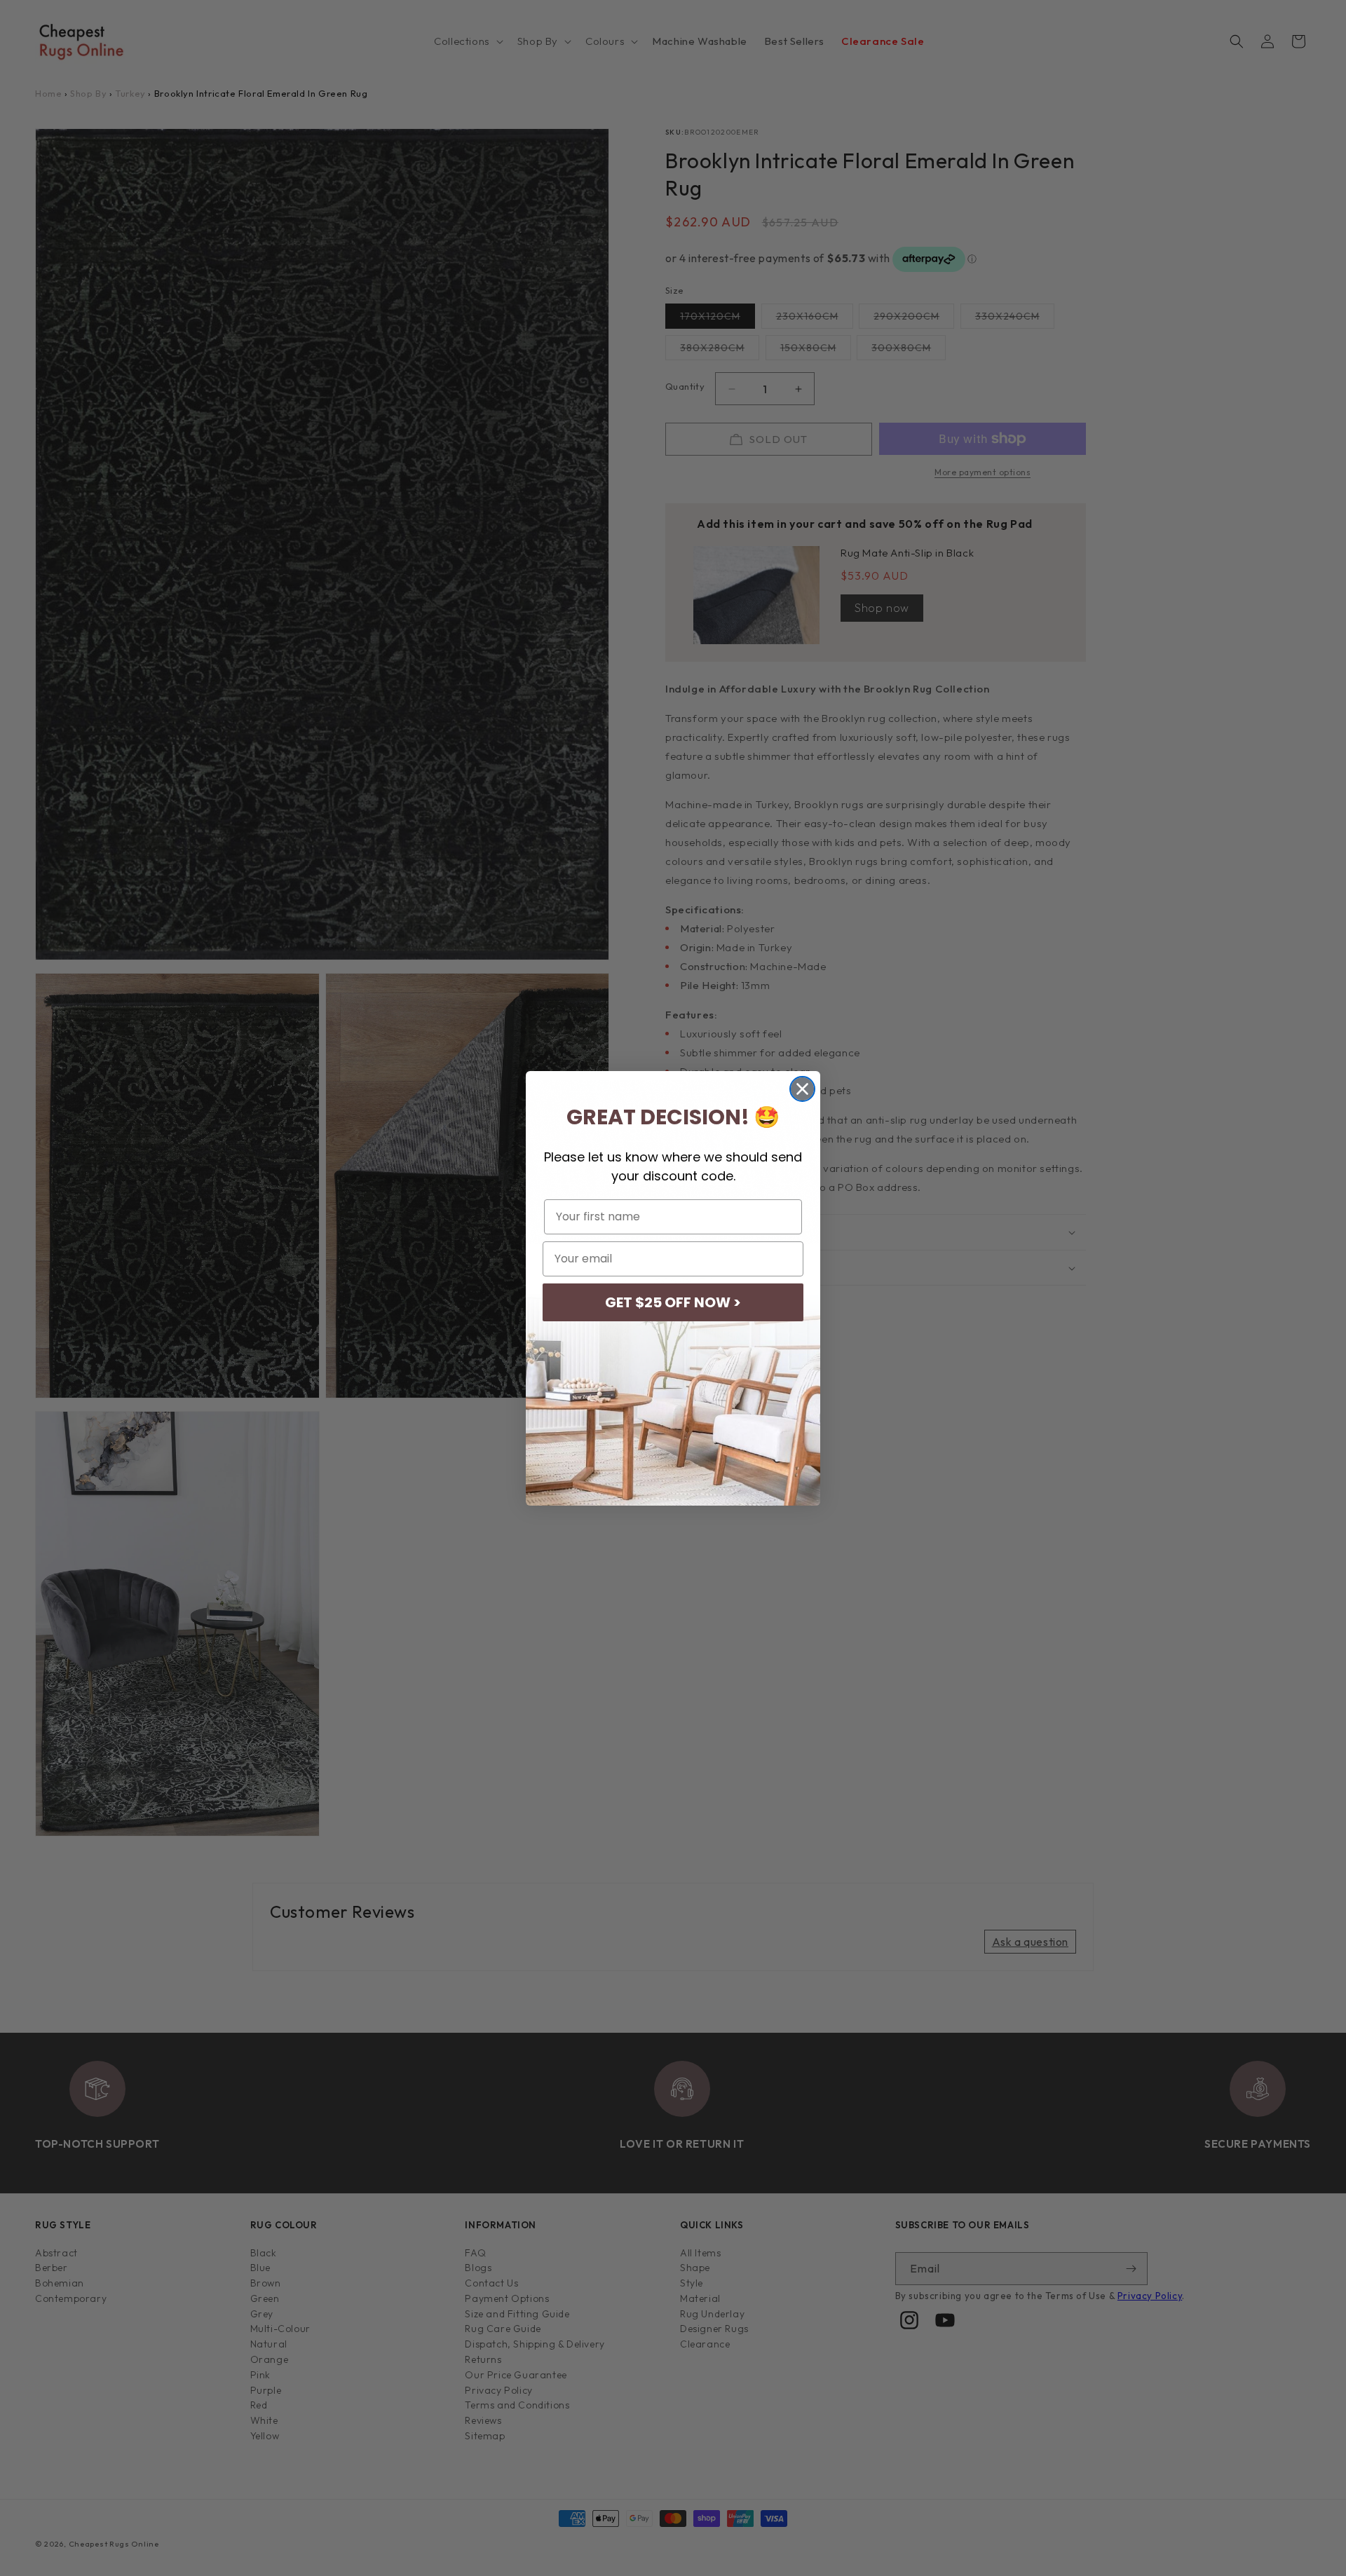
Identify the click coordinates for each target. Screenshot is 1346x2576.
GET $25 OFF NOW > (673, 1302)
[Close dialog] (802, 1089)
